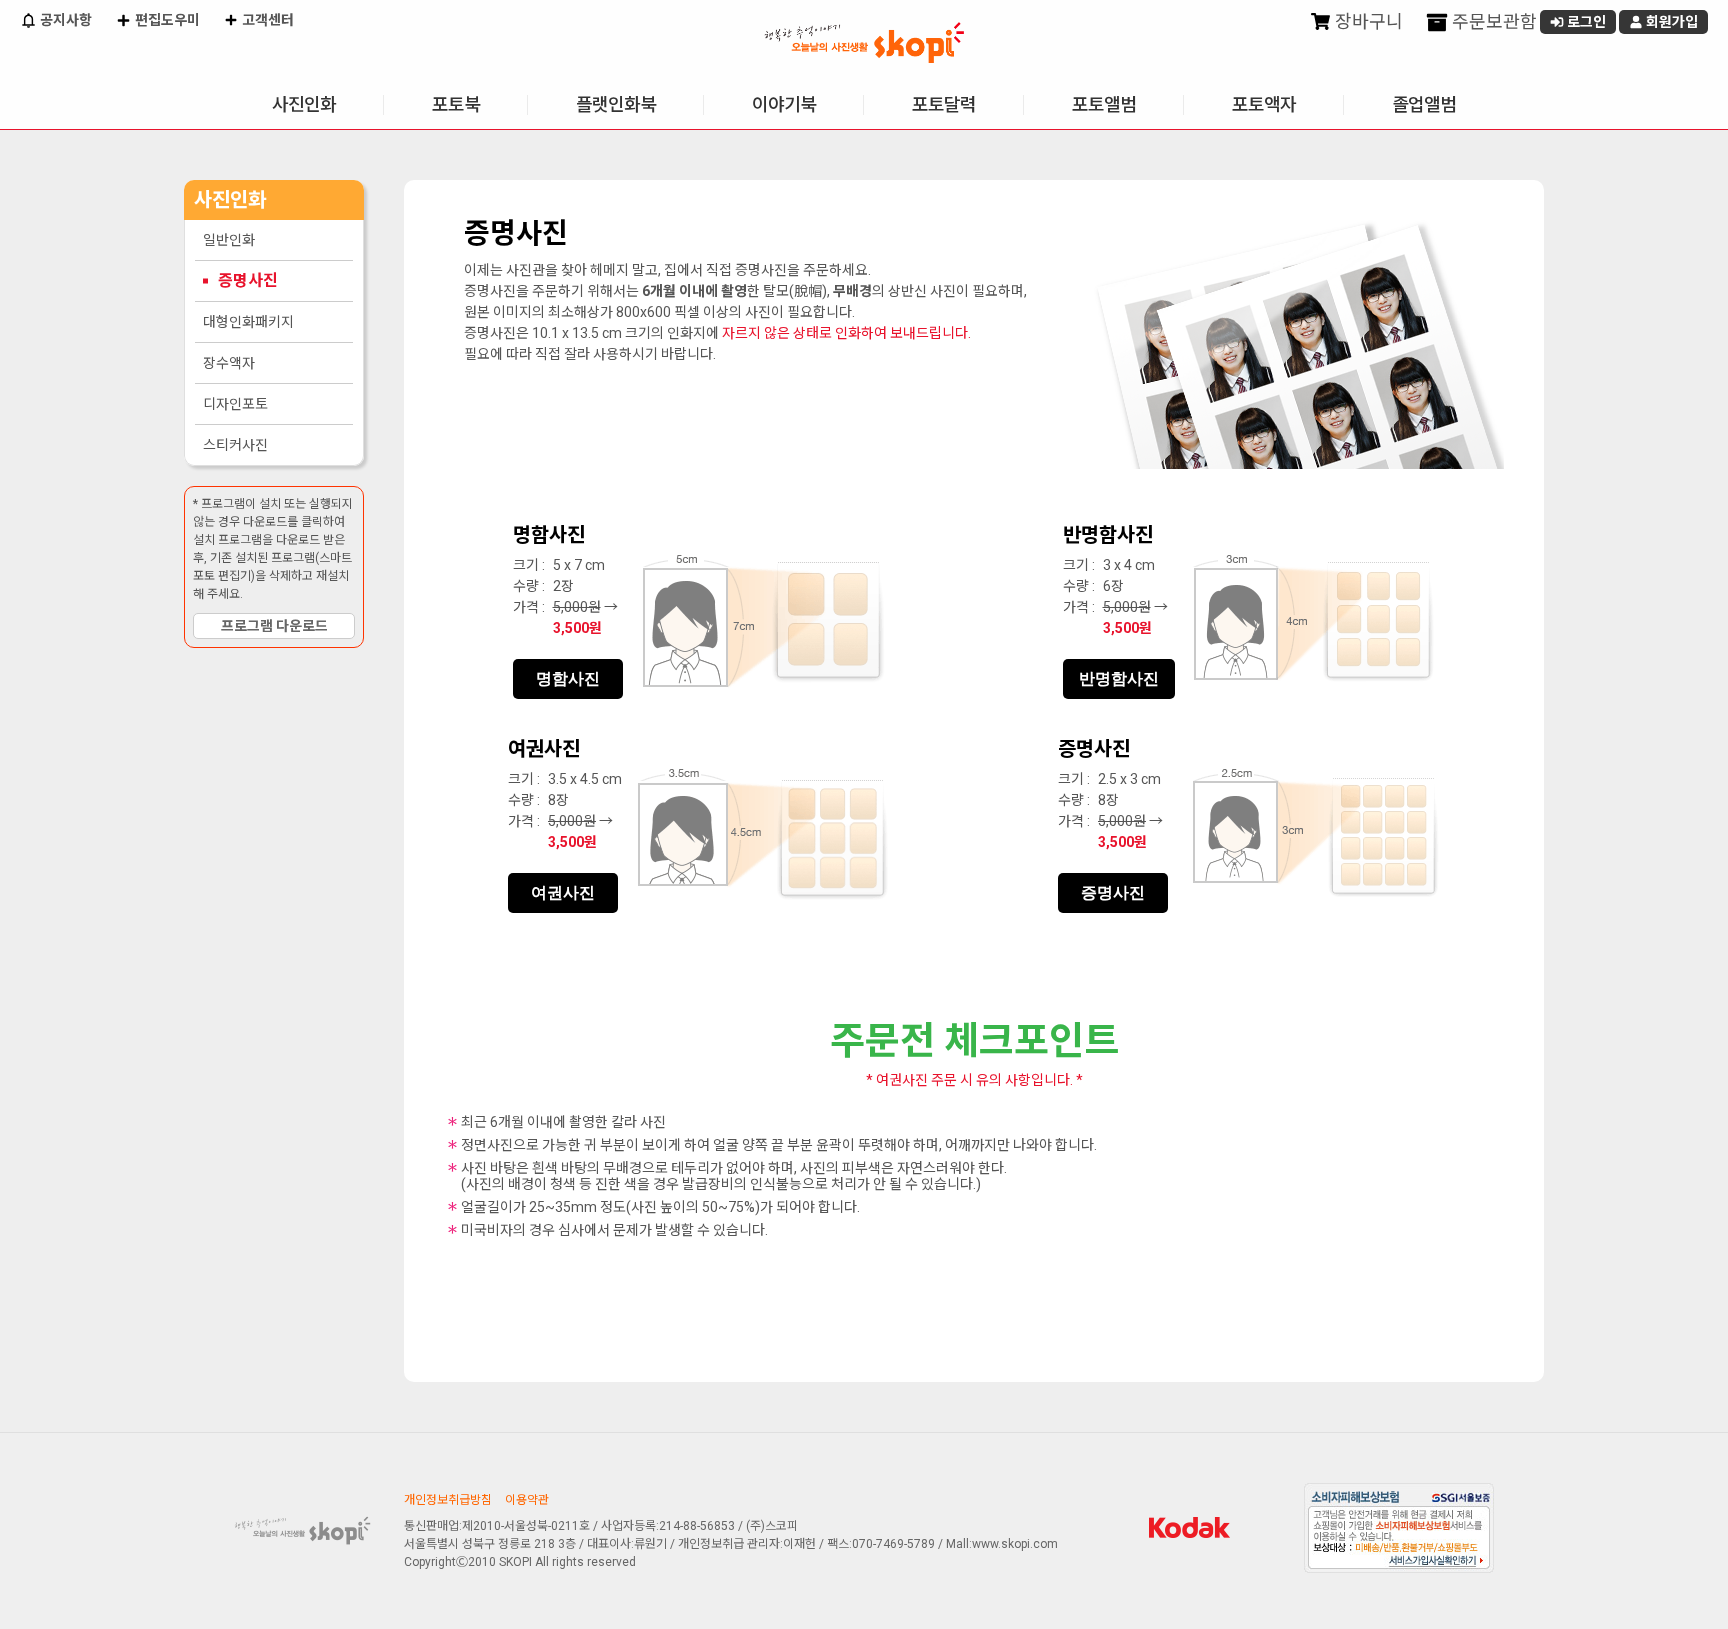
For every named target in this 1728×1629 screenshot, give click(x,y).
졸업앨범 (1424, 104)
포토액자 (1264, 104)
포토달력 (944, 104)
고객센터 (266, 20)
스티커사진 (235, 445)
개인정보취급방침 (448, 1500)
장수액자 (229, 363)
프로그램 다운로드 (274, 626)
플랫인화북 (616, 104)
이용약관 (527, 1500)
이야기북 (784, 104)
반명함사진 (1119, 678)
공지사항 (64, 20)
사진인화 (304, 104)
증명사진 (248, 280)
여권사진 (563, 892)
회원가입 (1670, 22)
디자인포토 (235, 404)
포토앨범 (1104, 104)
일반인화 (229, 240)
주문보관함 (1492, 21)
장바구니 (1367, 21)
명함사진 (568, 678)
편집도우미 (166, 20)
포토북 (456, 104)
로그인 (1585, 22)
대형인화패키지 (248, 322)
